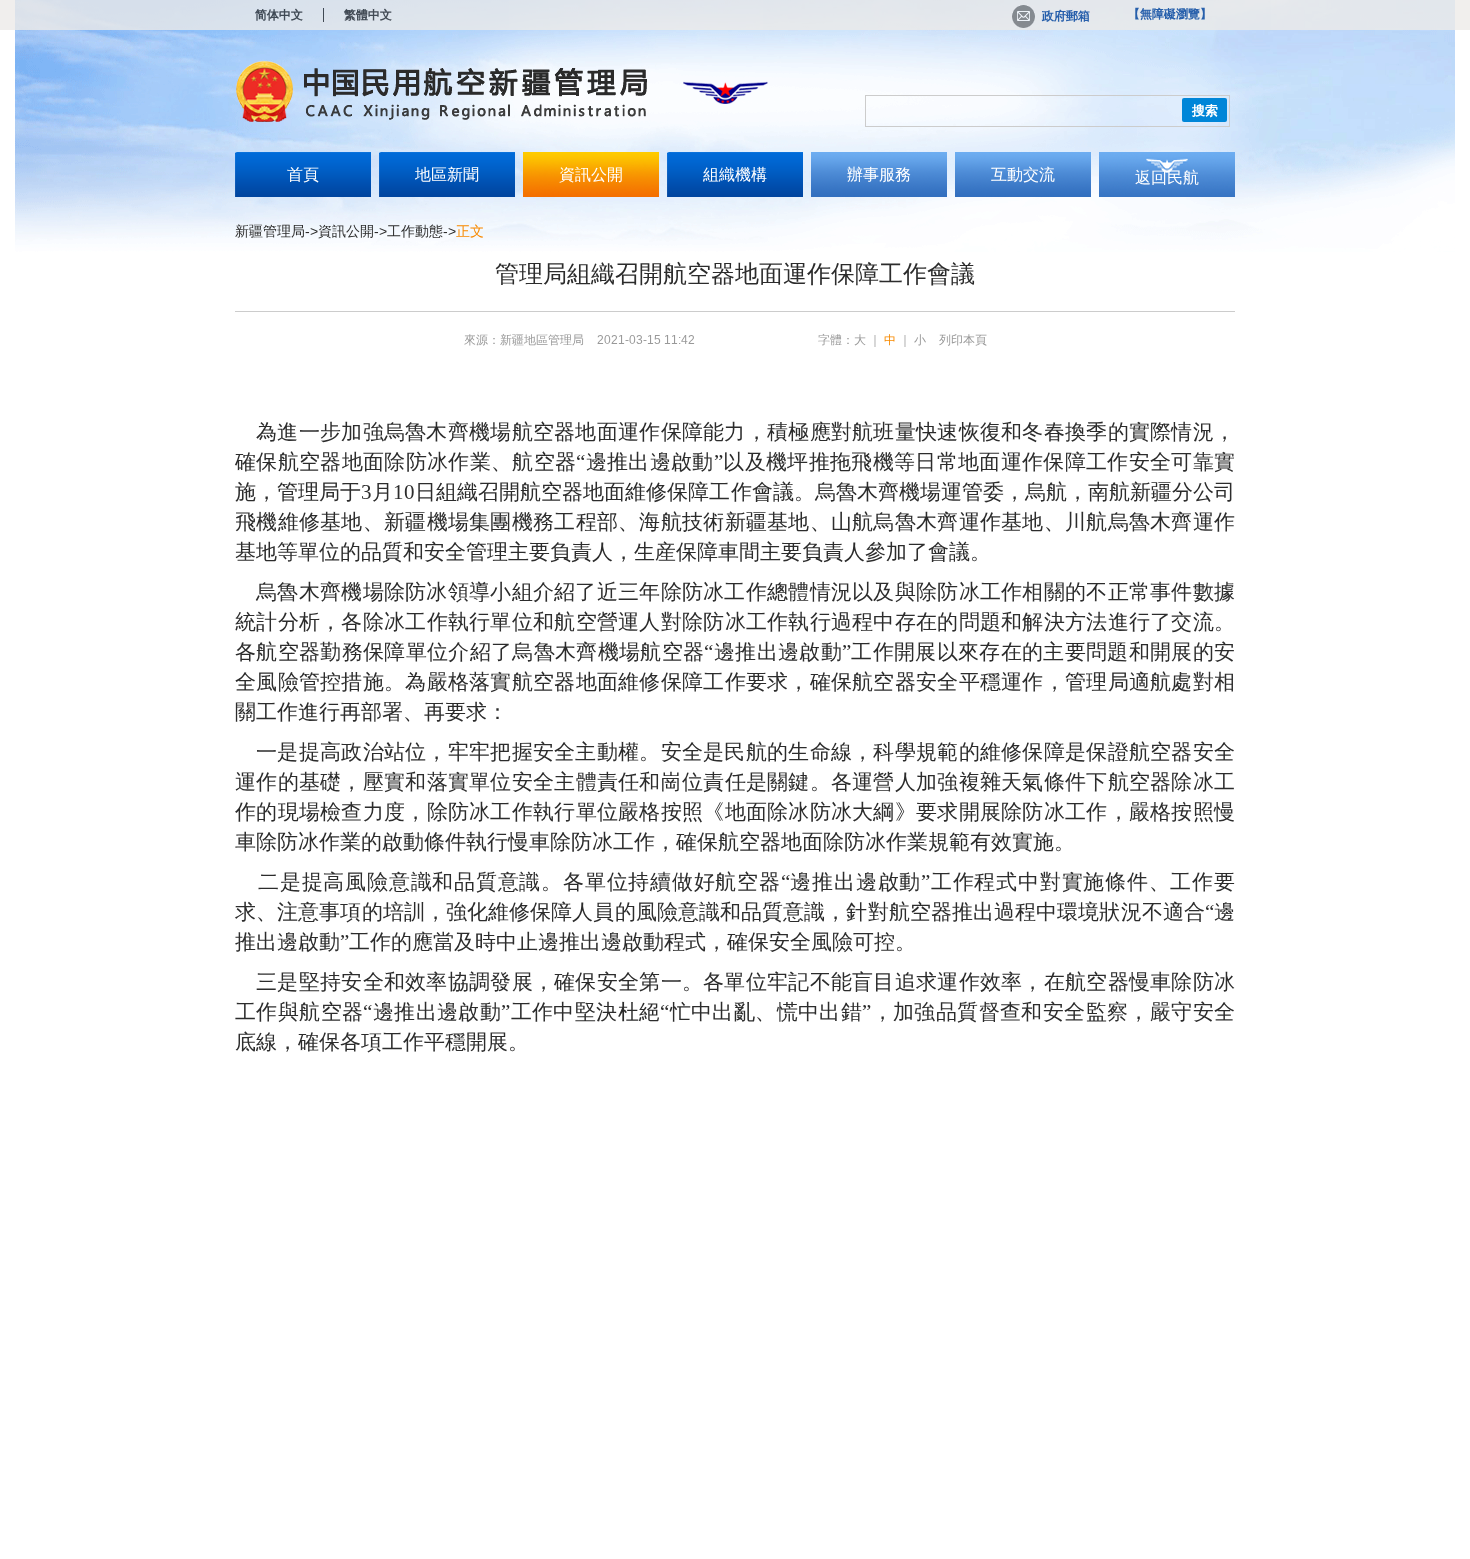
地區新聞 (447, 174)
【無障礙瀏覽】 (1170, 14)
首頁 (303, 174)
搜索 (1205, 110)
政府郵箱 (1066, 16)
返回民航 (1167, 177)
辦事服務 (879, 174)
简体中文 (279, 15)
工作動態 (415, 231)
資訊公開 (591, 174)
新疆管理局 (270, 231)
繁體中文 (368, 15)
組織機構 (735, 174)
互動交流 (1023, 174)
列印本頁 (963, 340)
